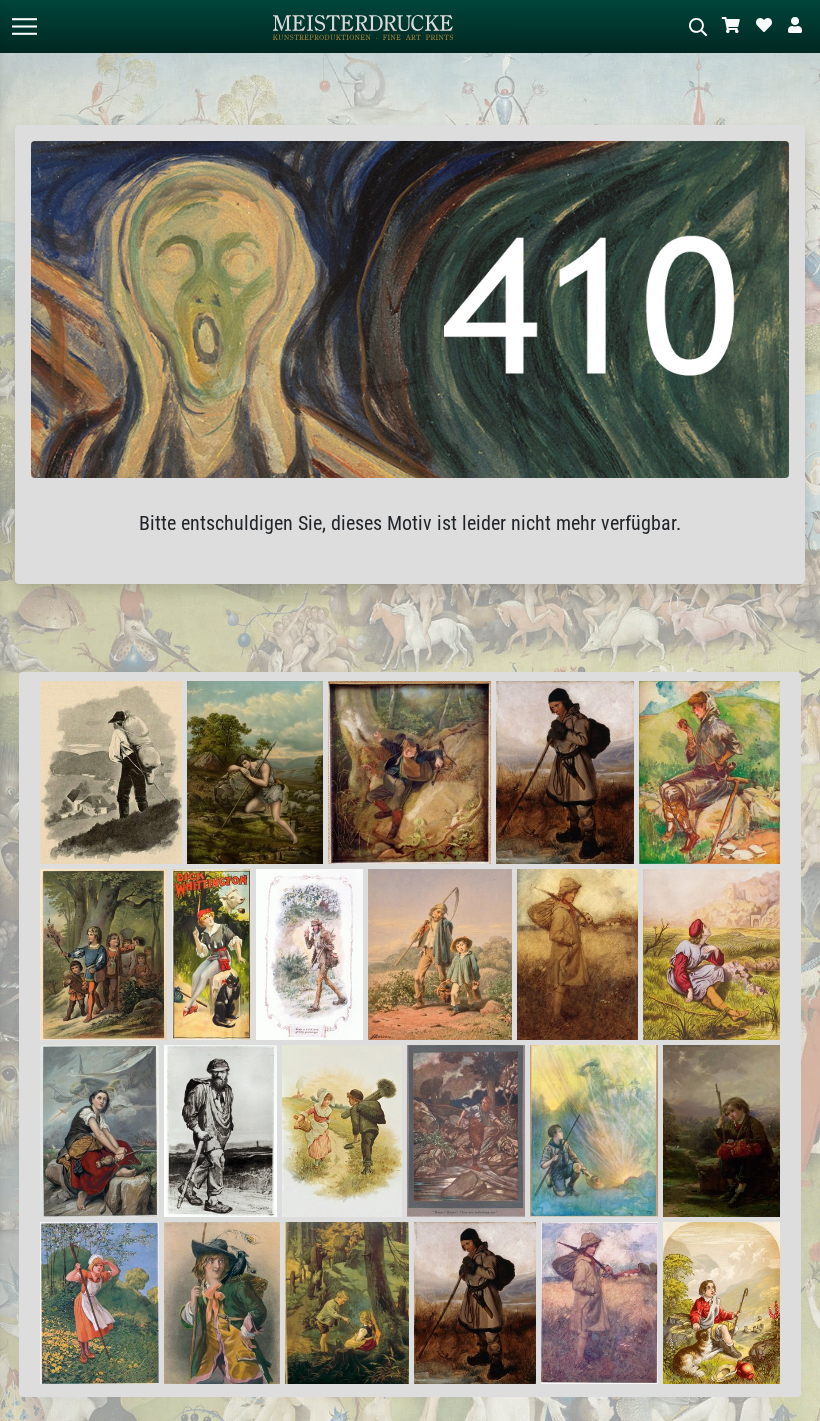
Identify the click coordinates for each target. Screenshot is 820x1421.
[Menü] (24, 26)
